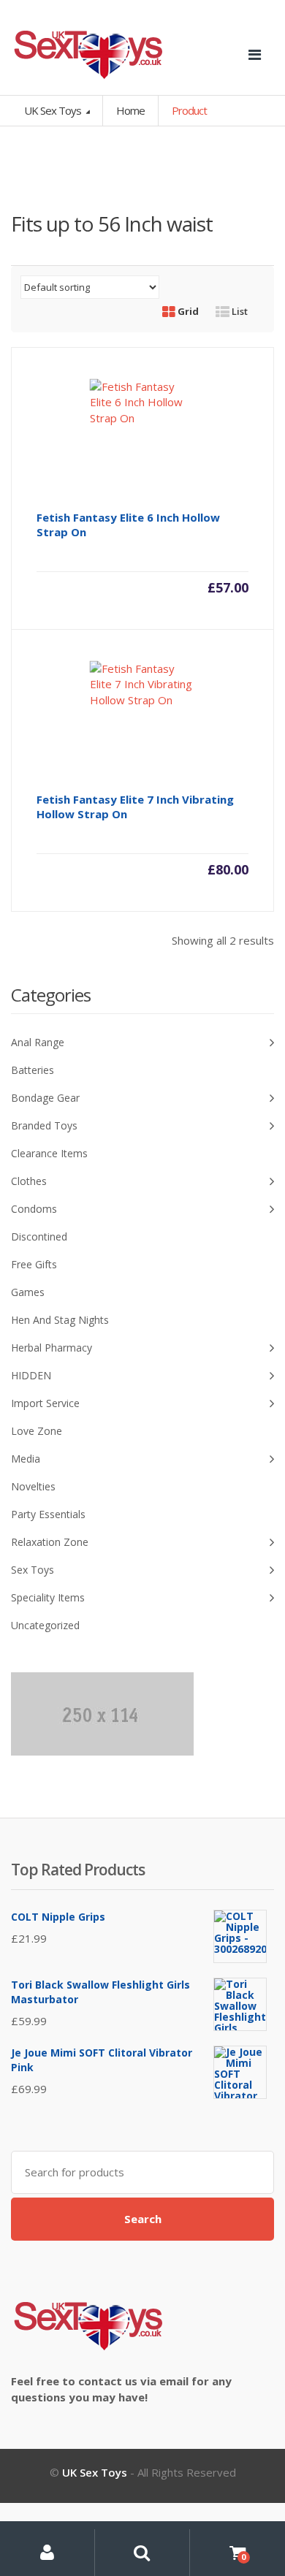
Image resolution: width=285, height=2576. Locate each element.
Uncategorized (45, 1625)
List (239, 311)
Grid (187, 311)
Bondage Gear (45, 1098)
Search (143, 2219)
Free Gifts (34, 1264)
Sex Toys (33, 1570)
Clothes (29, 1181)
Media (26, 1459)
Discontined (39, 1236)
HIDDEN (31, 1375)
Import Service (45, 1403)
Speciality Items (48, 1597)
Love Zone (37, 1431)
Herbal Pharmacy (52, 1348)
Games (28, 1292)
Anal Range (38, 1042)
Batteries (33, 1070)
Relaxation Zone (50, 1542)
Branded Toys (44, 1125)
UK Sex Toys (54, 110)
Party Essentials (48, 1514)
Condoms (34, 1209)
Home (130, 110)
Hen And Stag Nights (60, 1320)
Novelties (33, 1486)
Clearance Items (49, 1153)
